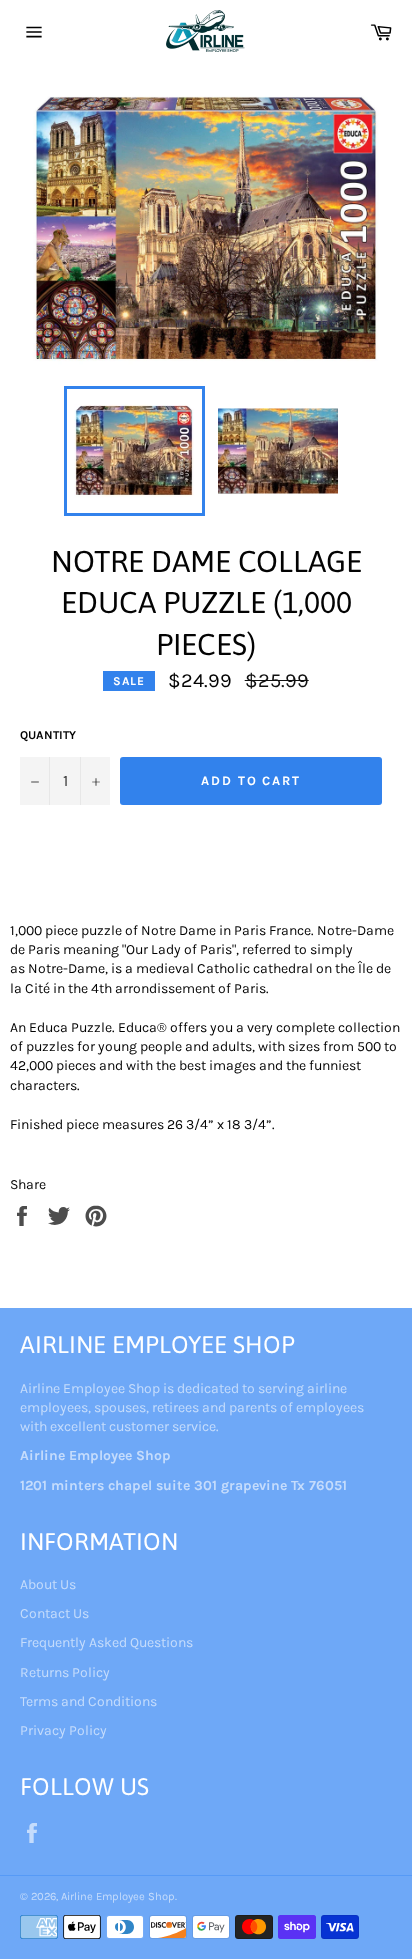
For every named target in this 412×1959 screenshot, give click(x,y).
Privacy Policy (63, 1730)
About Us (48, 1584)
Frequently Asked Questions (106, 1642)
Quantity (48, 735)
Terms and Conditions (88, 1701)
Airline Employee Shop (118, 1896)
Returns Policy (65, 1672)
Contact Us (54, 1613)
